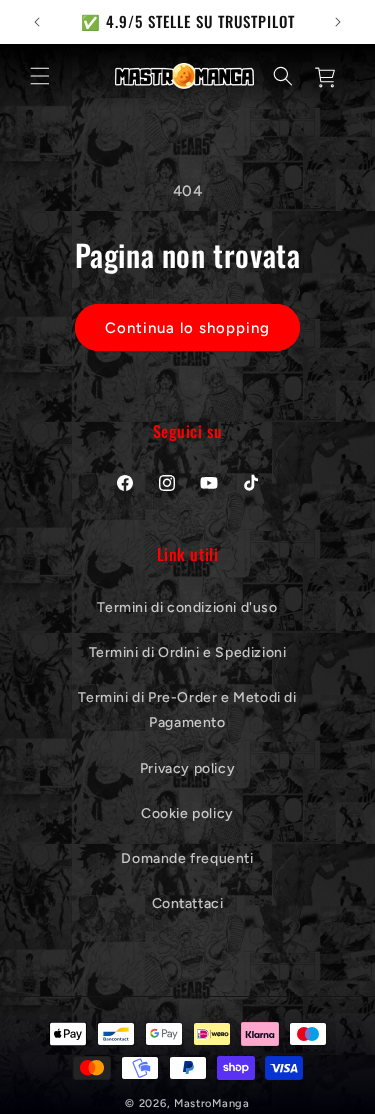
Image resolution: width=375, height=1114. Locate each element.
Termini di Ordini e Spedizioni (188, 652)
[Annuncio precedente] (37, 22)
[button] (40, 76)
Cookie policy (187, 813)
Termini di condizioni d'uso (187, 607)
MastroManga (212, 1103)
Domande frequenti (187, 858)
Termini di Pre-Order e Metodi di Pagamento (187, 710)
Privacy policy (187, 768)
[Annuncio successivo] (338, 22)
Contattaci (188, 903)
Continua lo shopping (187, 328)
